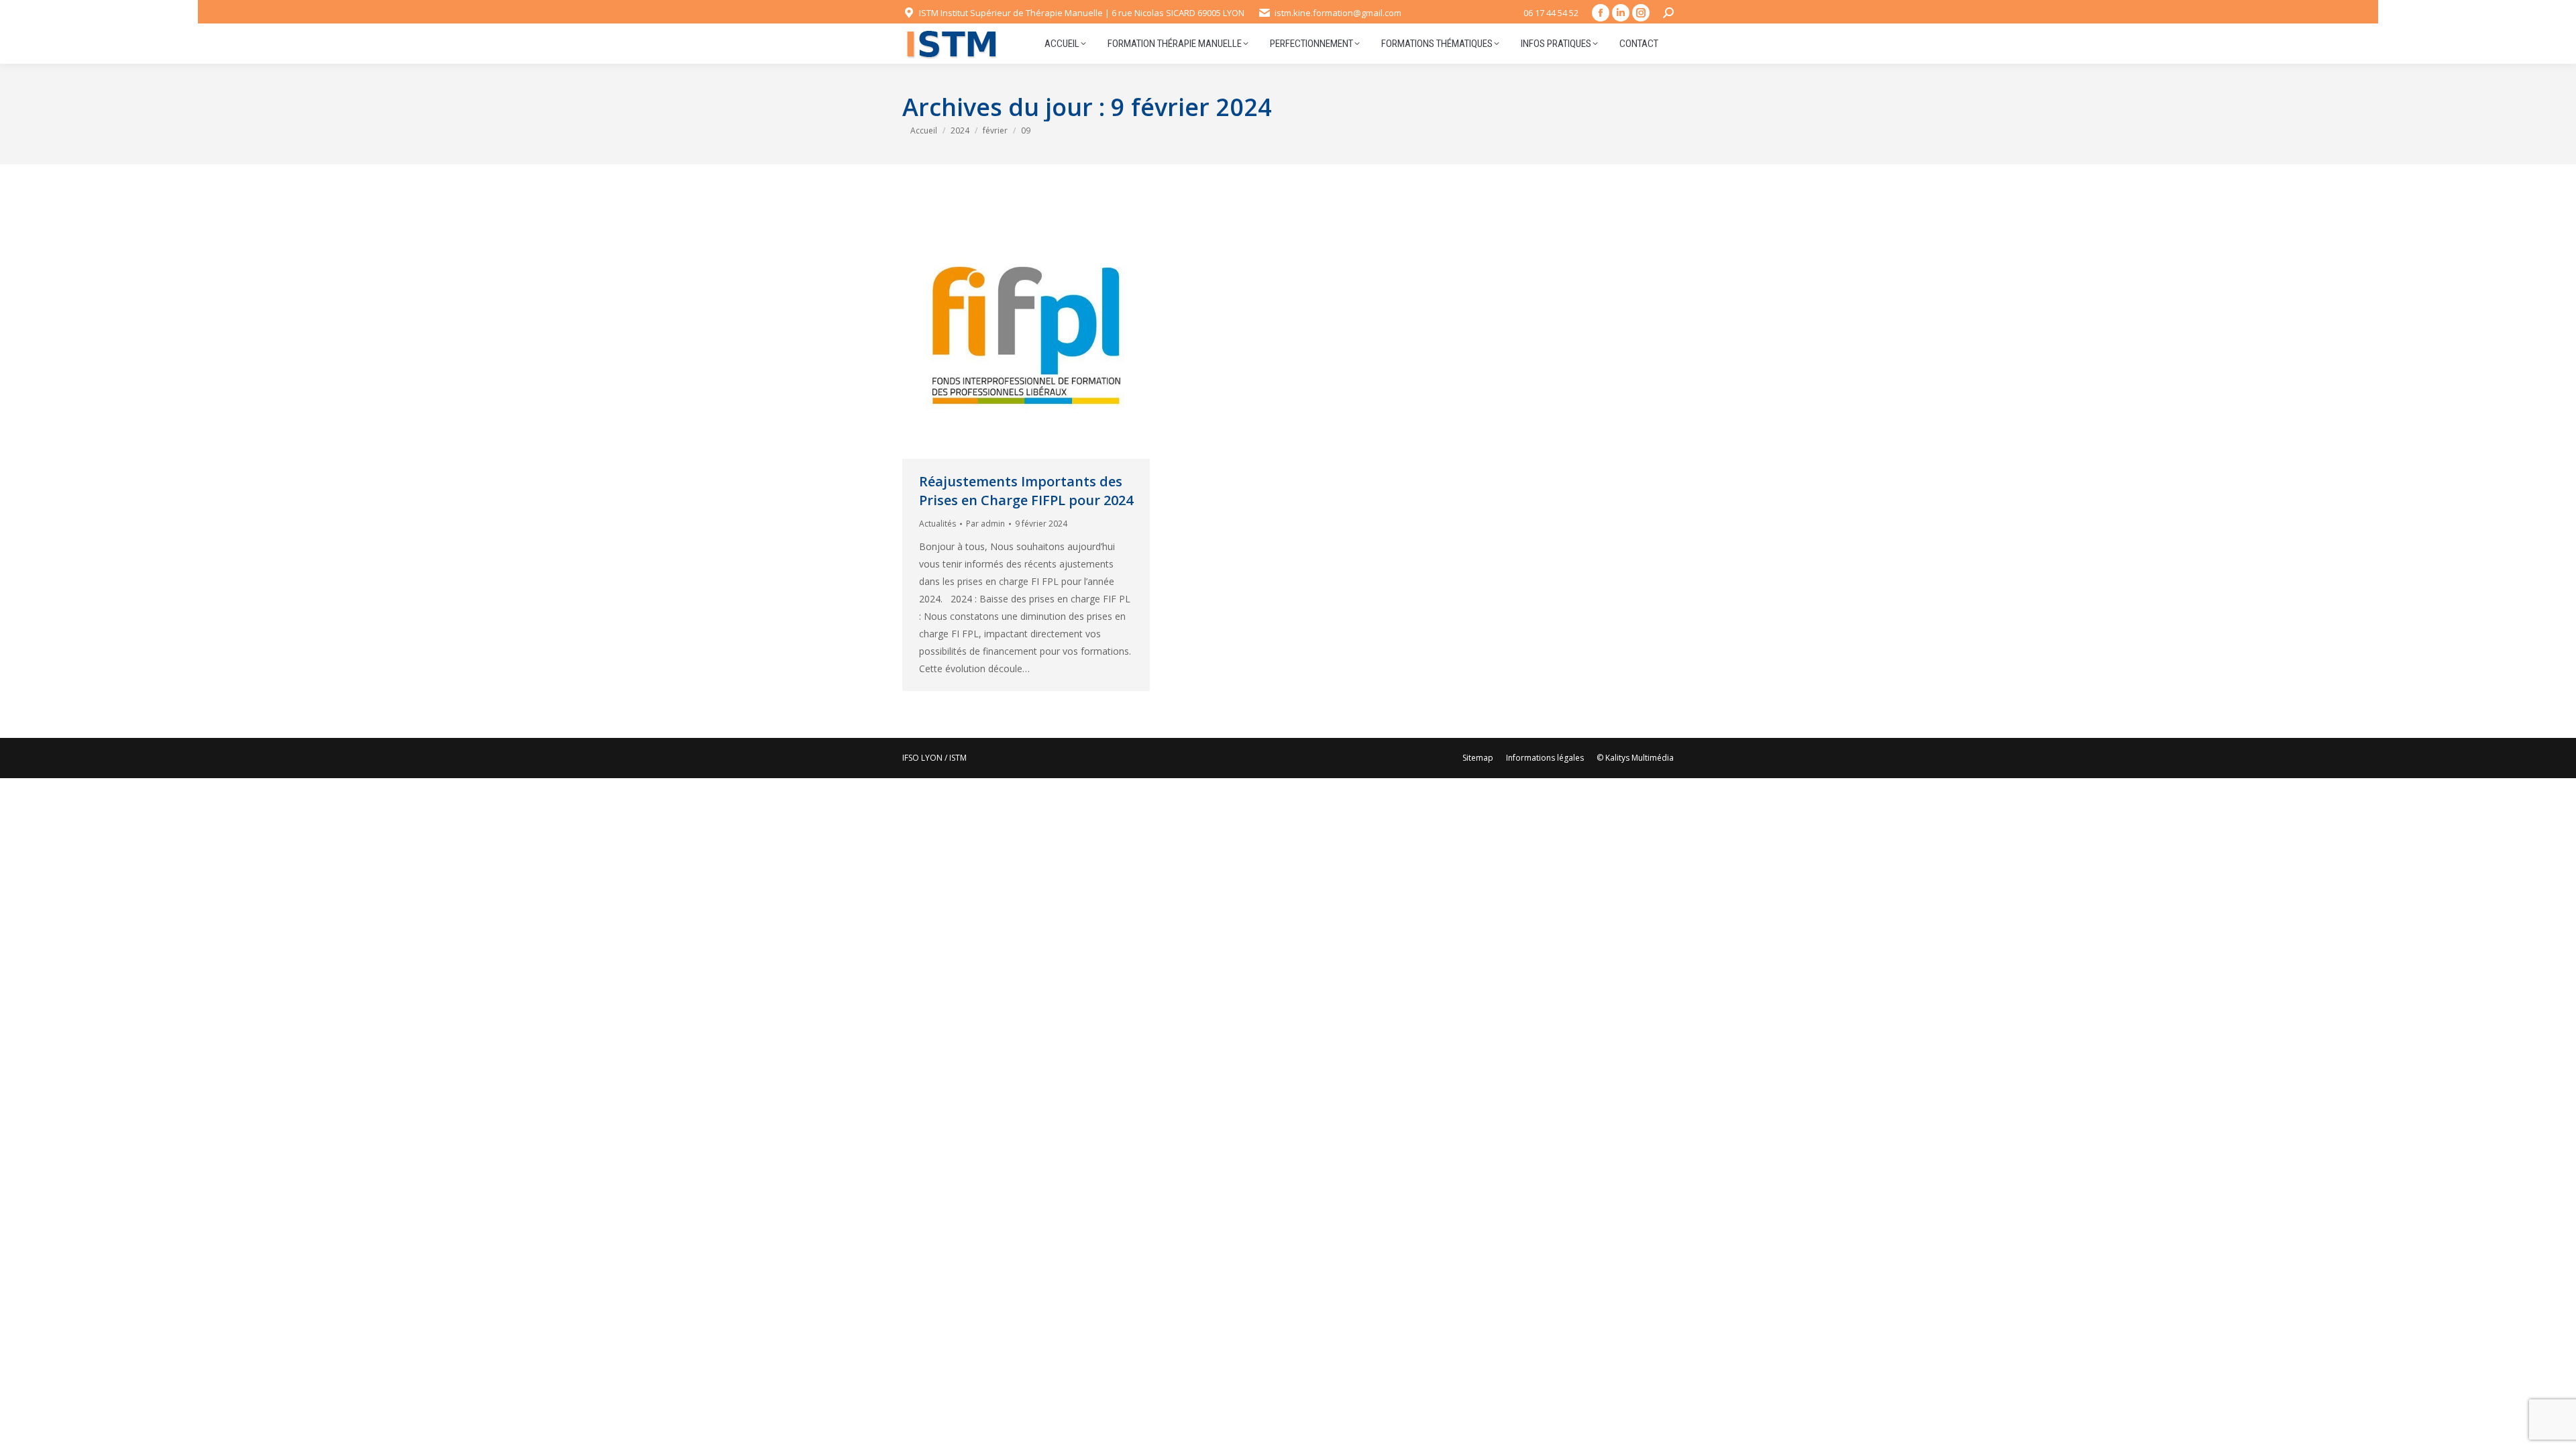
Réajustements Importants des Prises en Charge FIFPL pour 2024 (1026, 491)
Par (985, 524)
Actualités (937, 524)
